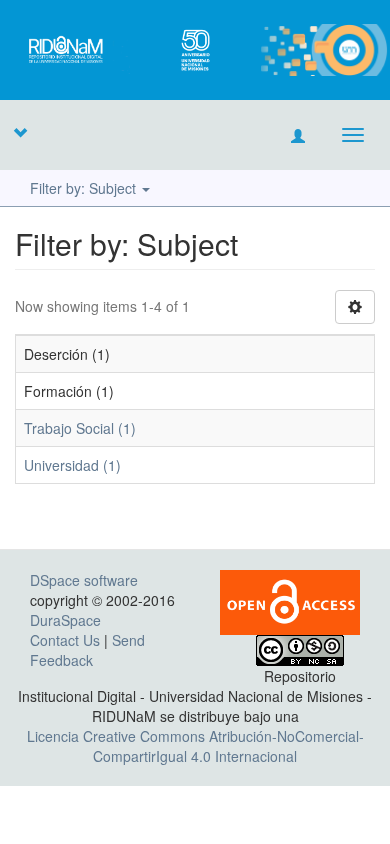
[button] (20, 132)
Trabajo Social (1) (80, 428)
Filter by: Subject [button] (85, 188)
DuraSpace (65, 620)
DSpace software (84, 580)
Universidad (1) (72, 465)
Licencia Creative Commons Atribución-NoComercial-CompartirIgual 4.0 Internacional (195, 746)
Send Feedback (87, 650)
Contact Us (65, 640)
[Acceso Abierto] (290, 600)
